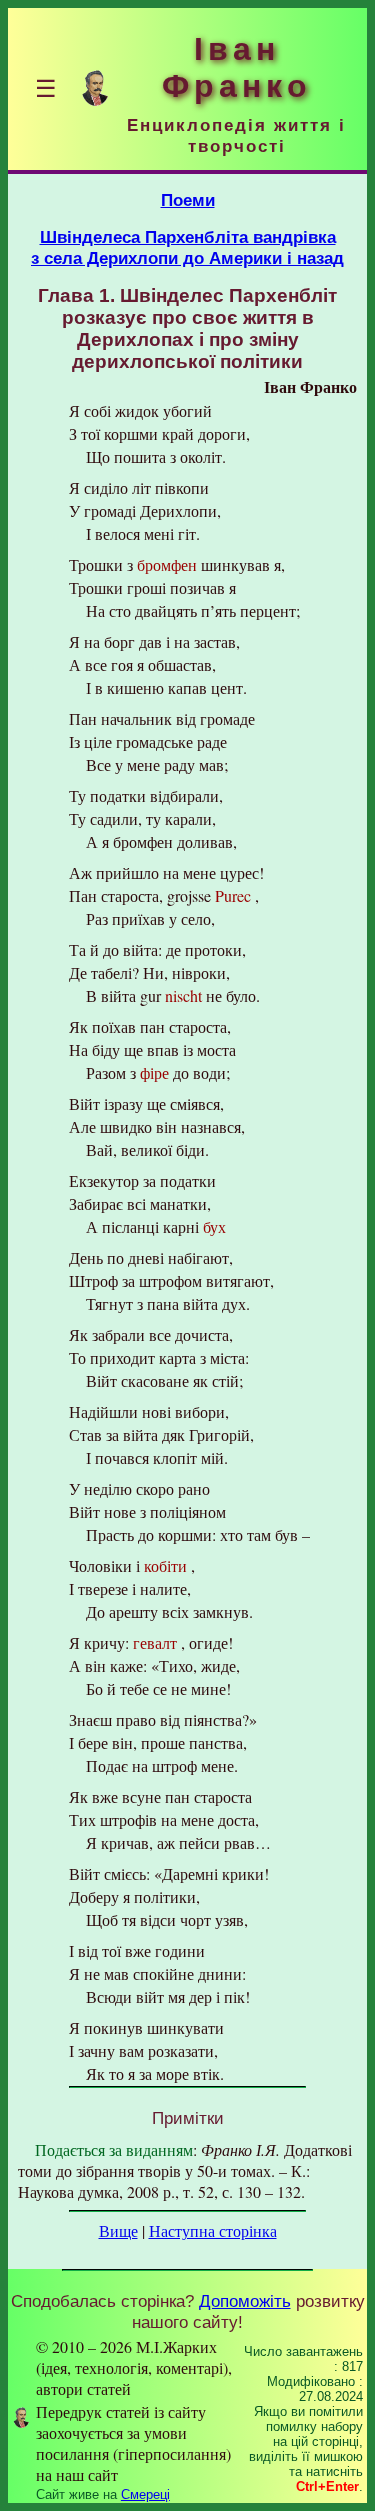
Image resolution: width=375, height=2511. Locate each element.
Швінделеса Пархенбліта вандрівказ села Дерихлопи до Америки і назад (187, 247)
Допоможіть (245, 2301)
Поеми (188, 200)
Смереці (145, 2494)
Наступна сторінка (213, 2230)
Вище (118, 2230)
